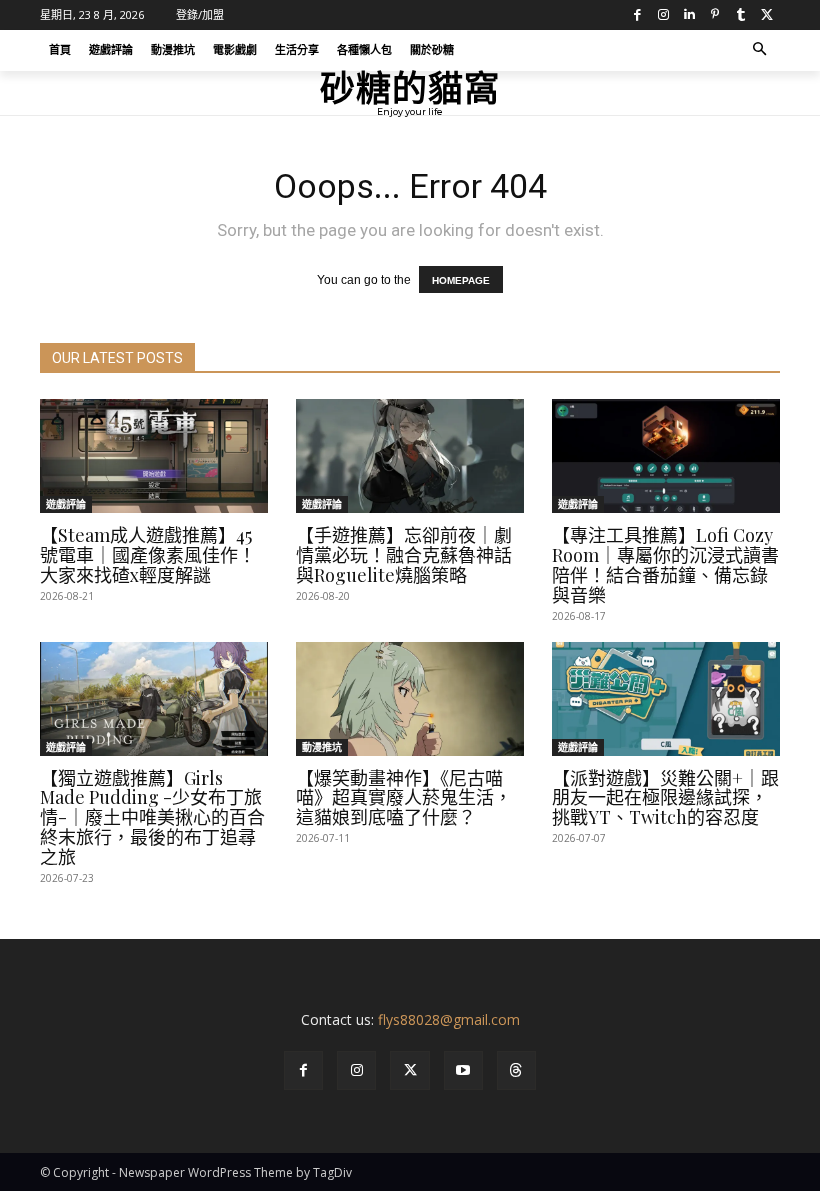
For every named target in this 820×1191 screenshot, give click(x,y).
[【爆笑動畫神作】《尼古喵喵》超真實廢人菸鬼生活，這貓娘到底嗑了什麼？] (410, 699)
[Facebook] (637, 15)
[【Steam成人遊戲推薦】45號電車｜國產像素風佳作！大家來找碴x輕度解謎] (154, 456)
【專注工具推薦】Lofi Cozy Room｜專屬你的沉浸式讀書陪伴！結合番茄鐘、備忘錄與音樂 (665, 564)
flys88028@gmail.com (449, 1019)
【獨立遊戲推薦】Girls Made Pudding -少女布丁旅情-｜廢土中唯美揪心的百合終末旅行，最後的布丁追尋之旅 (152, 817)
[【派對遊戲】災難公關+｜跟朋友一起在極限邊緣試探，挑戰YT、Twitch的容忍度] (666, 699)
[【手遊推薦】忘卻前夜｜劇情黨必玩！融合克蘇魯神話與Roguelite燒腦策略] (410, 456)
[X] (767, 15)
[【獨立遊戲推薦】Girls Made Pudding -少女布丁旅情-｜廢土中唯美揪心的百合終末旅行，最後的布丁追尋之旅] (154, 699)
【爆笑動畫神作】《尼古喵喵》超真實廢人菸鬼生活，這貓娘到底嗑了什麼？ (404, 798)
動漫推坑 (322, 747)
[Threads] (516, 1070)
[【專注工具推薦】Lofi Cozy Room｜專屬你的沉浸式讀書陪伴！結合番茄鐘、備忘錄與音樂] (666, 456)
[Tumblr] (741, 15)
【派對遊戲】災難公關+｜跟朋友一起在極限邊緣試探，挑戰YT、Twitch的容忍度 (665, 798)
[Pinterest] (715, 15)
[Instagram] (663, 15)
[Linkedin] (689, 15)
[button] (760, 50)
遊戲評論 (66, 504)
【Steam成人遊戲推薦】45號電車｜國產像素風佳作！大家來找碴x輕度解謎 (148, 555)
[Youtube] (463, 1070)
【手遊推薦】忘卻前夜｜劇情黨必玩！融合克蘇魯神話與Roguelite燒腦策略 (404, 555)
